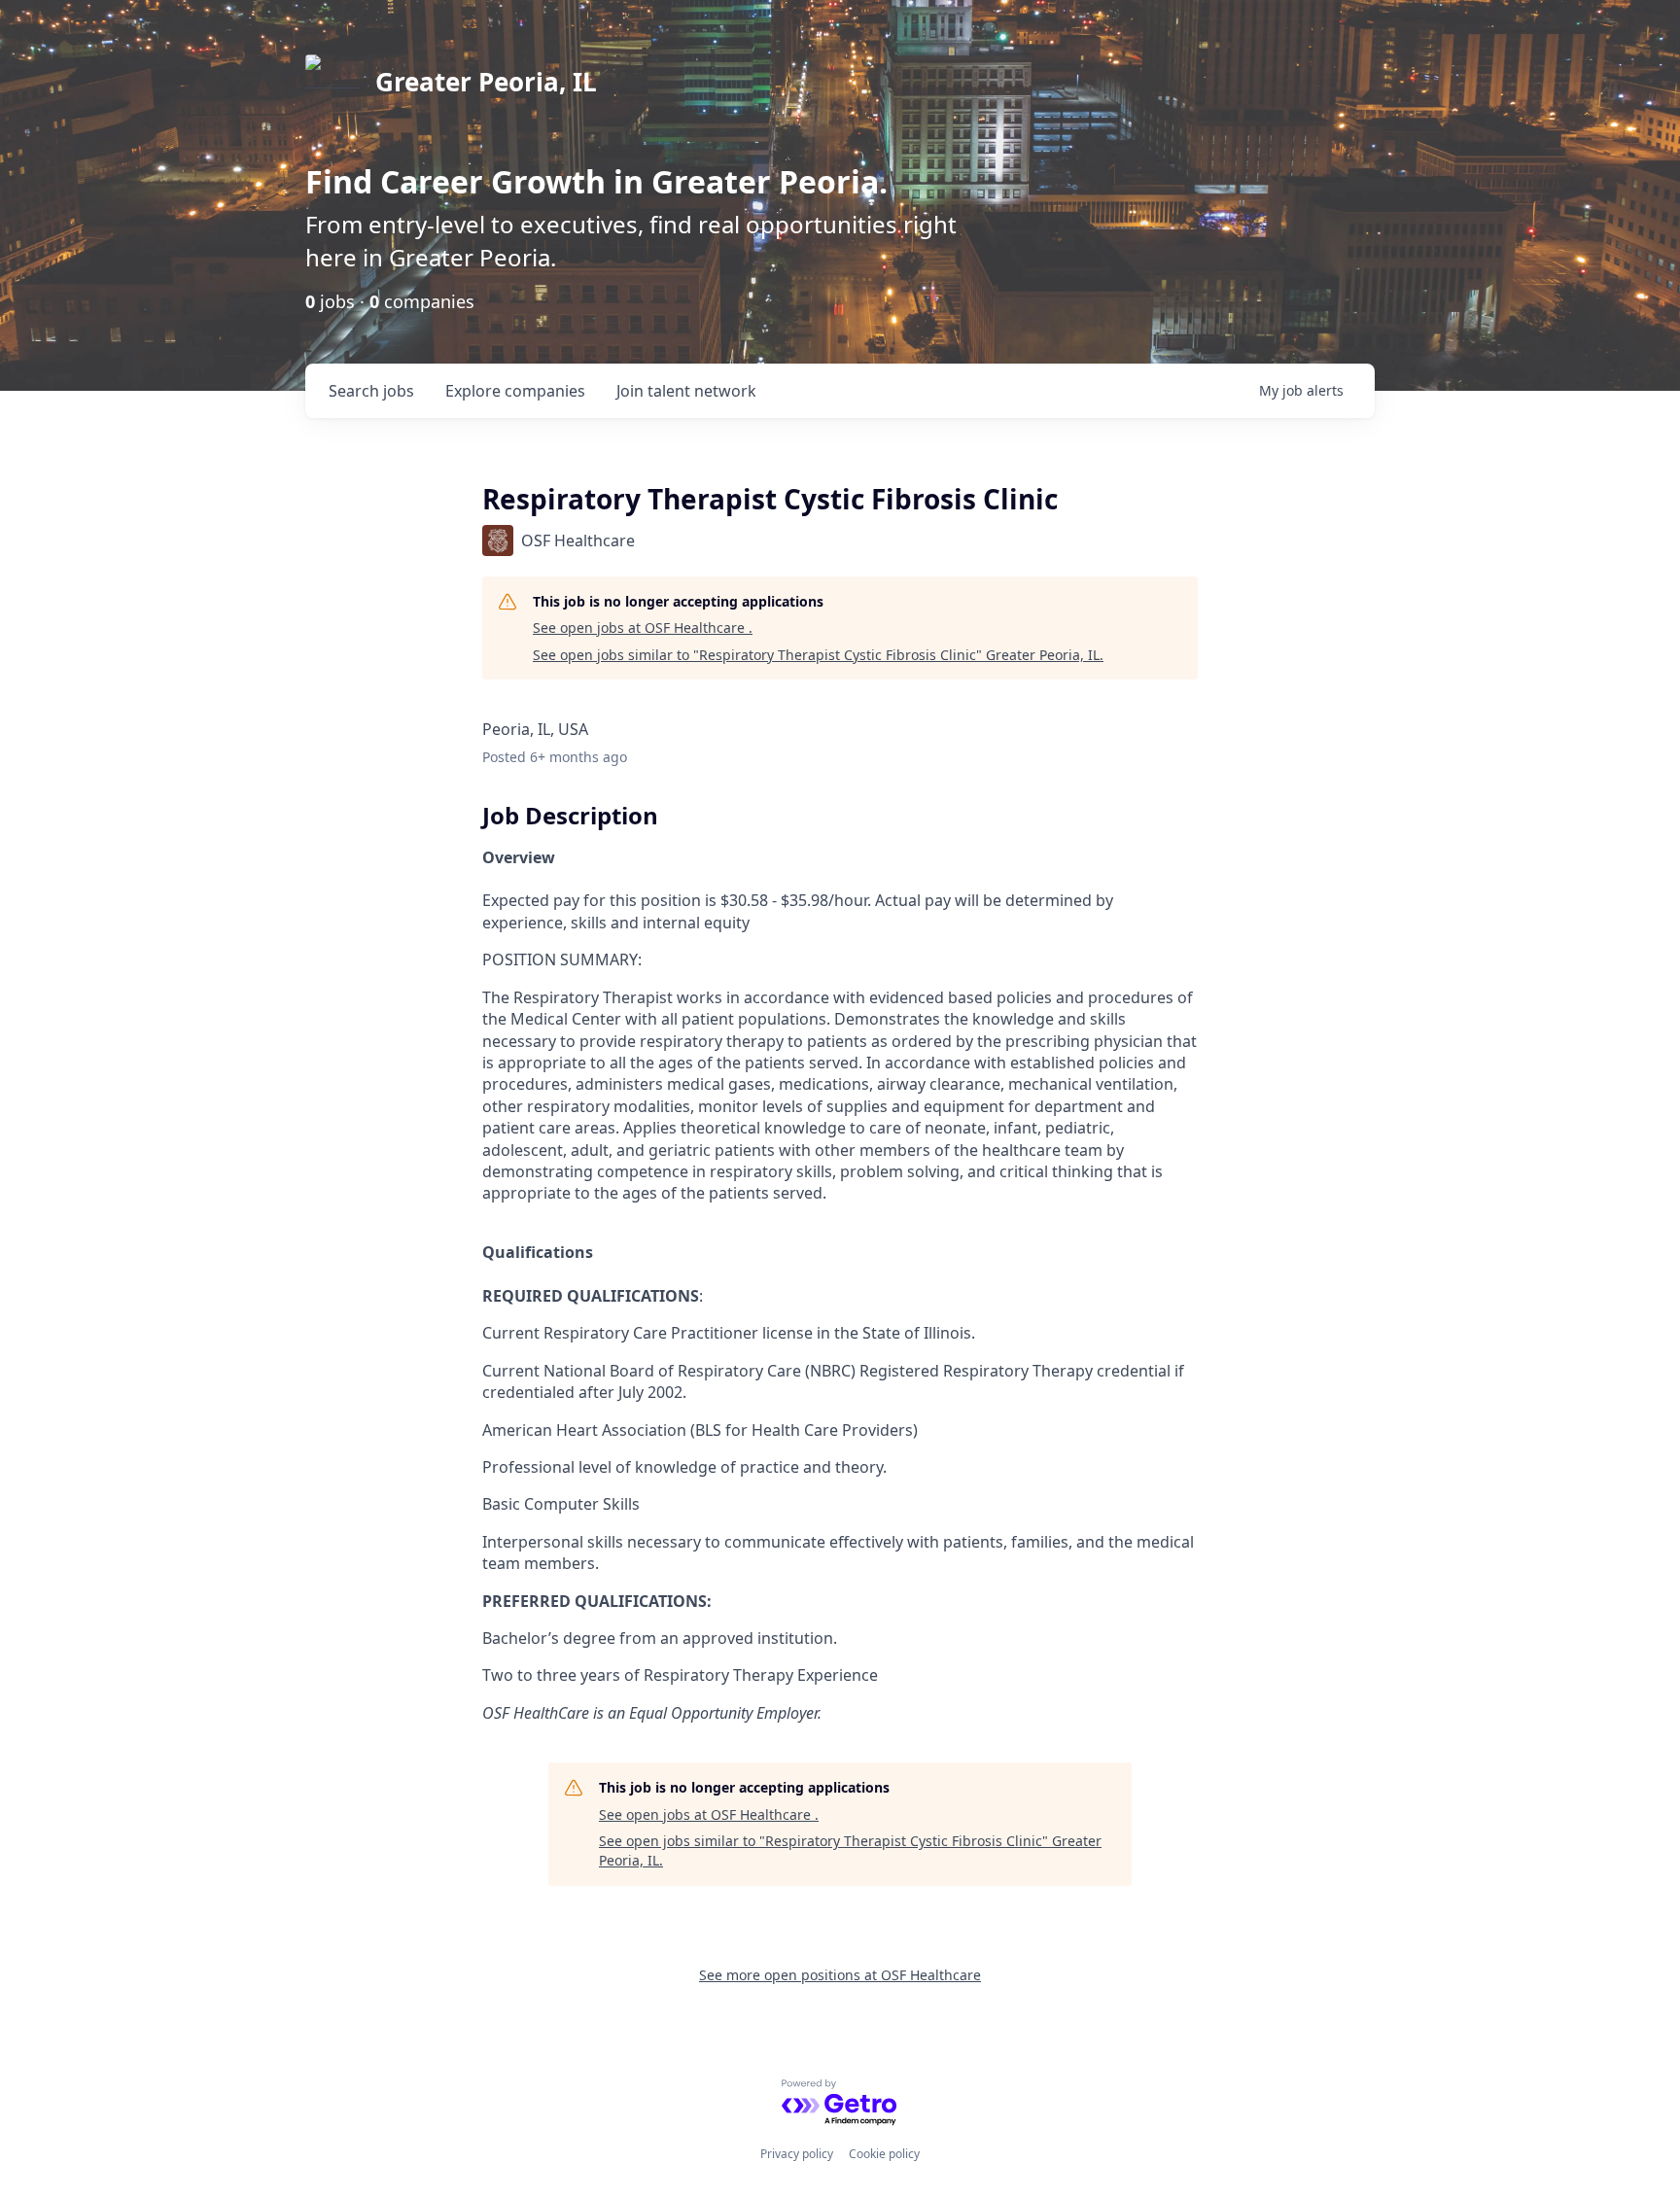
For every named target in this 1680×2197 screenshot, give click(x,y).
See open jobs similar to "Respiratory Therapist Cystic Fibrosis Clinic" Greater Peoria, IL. (818, 655)
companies (515, 391)
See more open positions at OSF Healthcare (840, 1975)
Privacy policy (797, 2154)
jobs (371, 391)
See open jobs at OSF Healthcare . (643, 628)
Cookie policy (884, 2154)
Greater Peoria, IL (486, 82)
